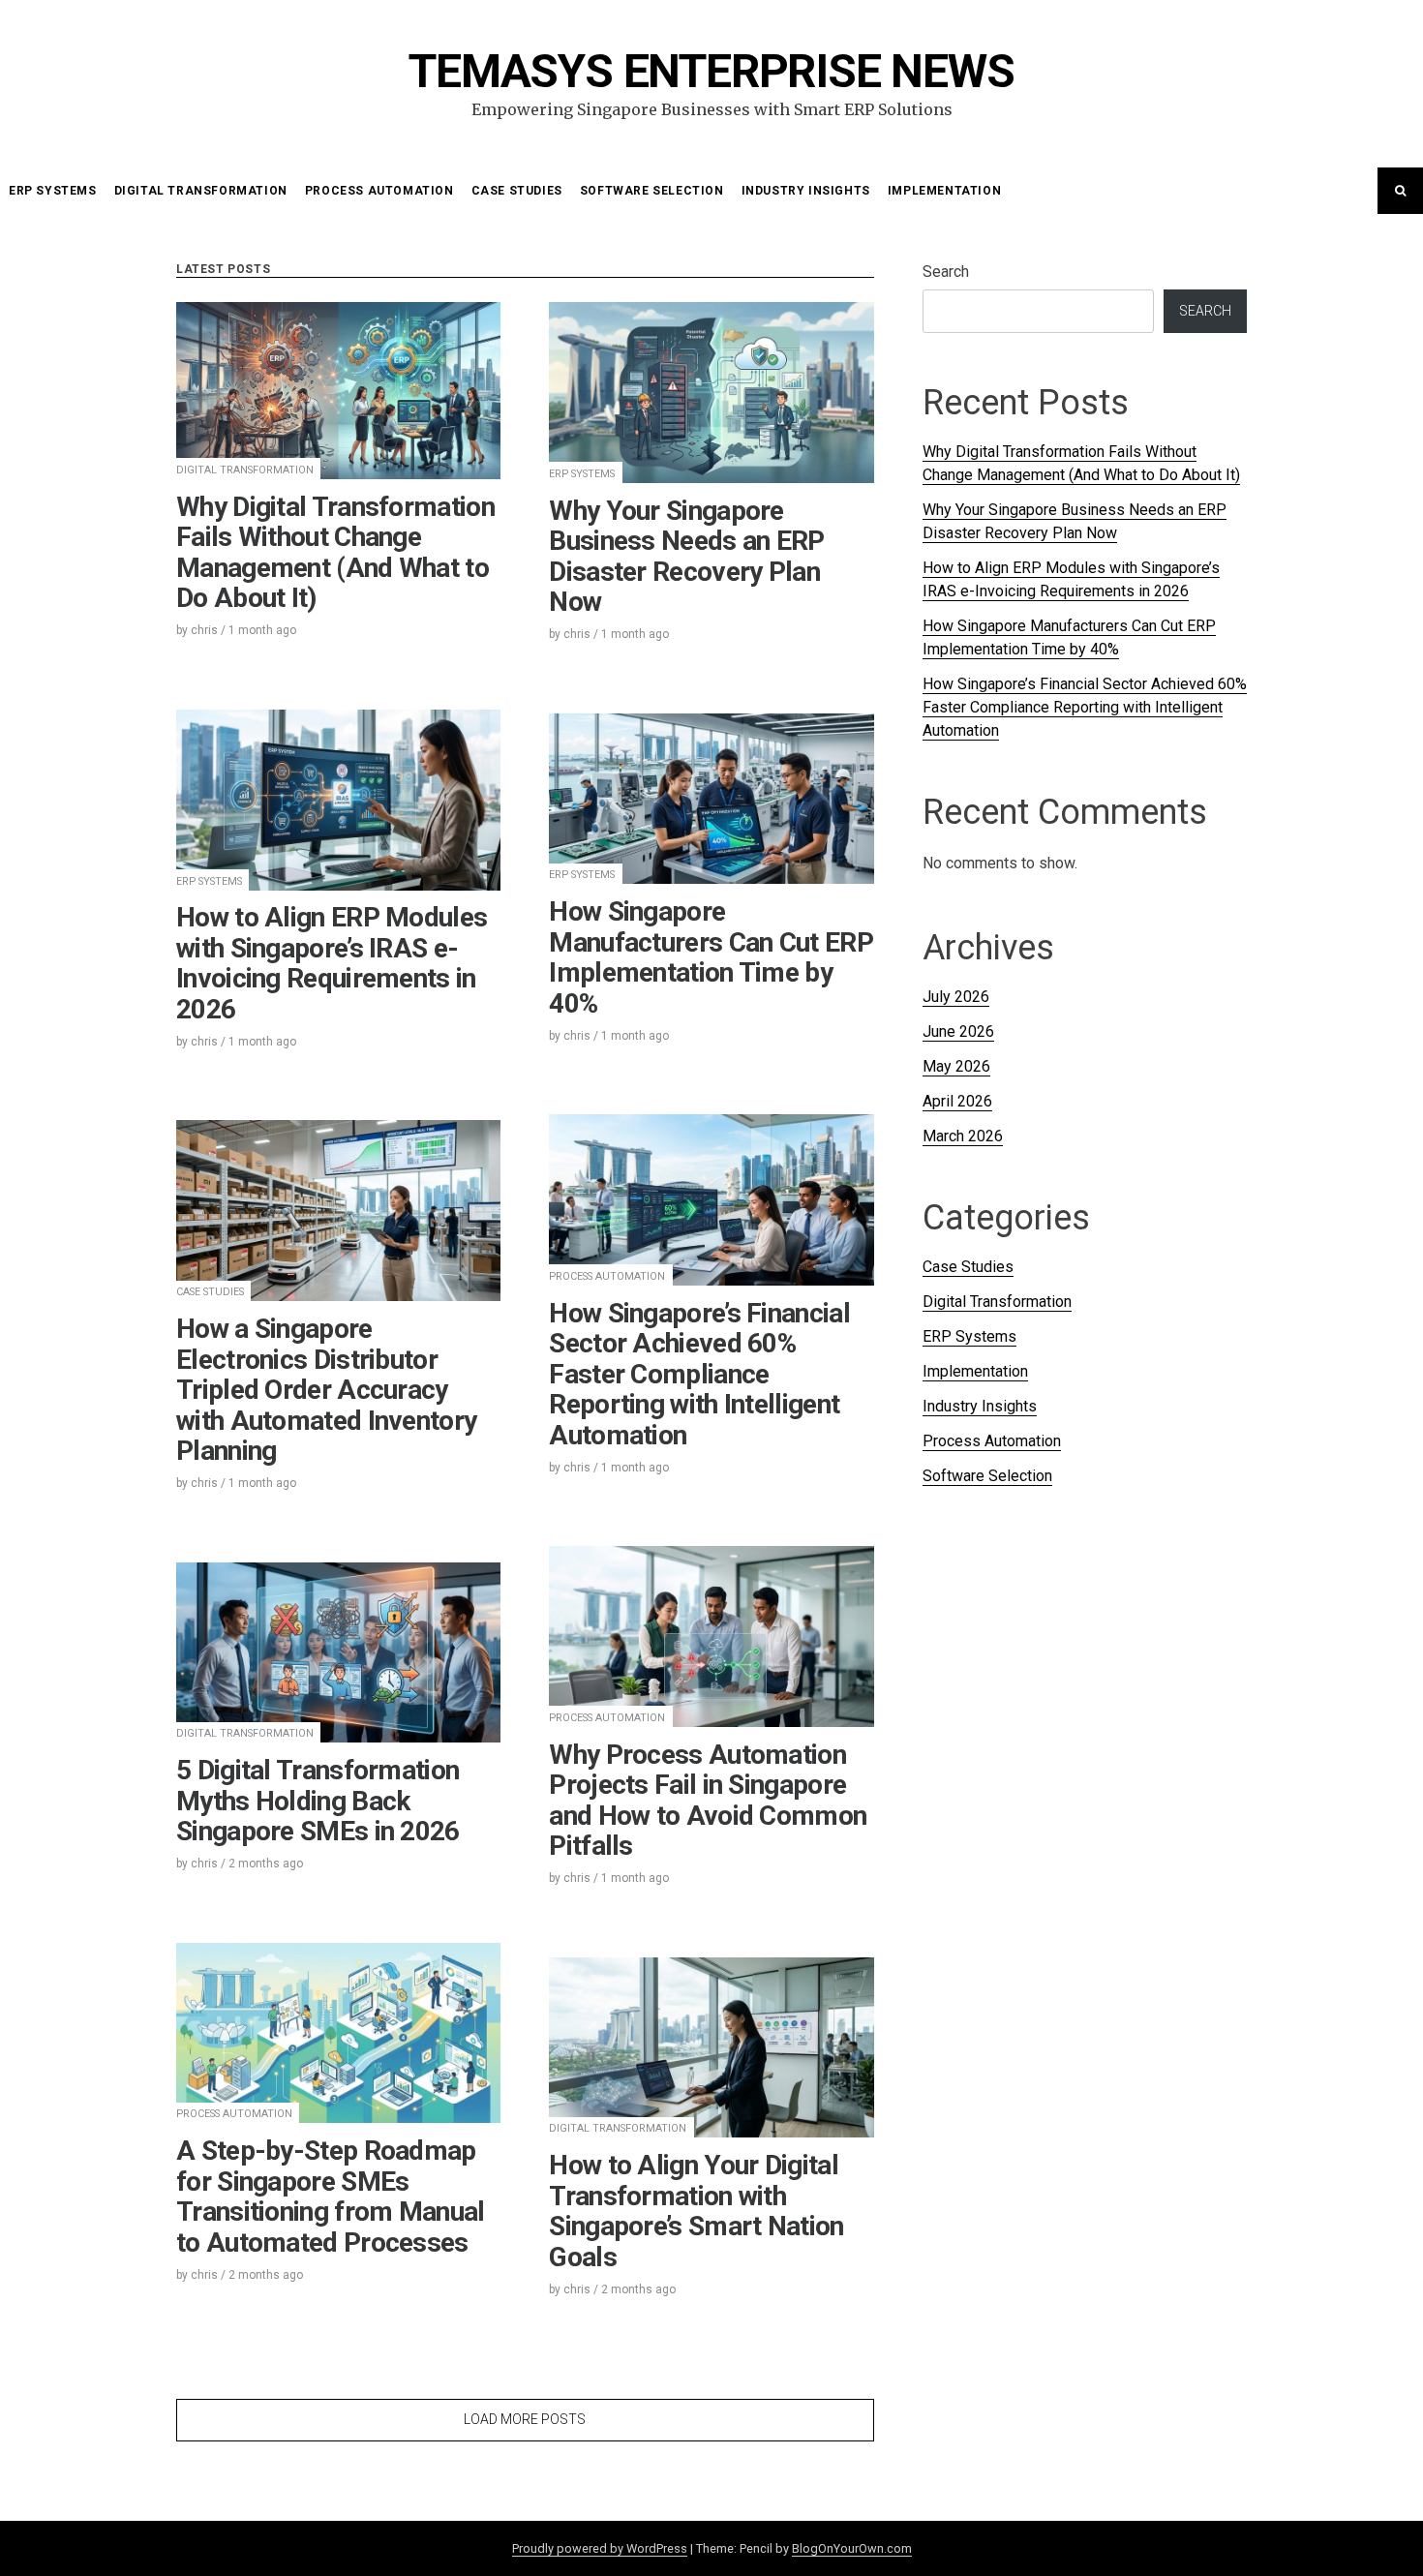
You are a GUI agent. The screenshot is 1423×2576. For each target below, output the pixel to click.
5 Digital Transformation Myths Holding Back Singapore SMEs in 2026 (318, 1801)
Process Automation (379, 191)
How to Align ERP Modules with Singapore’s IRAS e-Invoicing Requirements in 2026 (332, 963)
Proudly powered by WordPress (600, 2548)
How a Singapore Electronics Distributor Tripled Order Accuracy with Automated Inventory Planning (326, 1390)
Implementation (944, 191)
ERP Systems (53, 191)
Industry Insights (806, 191)
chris (204, 630)
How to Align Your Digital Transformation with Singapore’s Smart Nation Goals (696, 2211)
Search (946, 272)
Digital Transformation (201, 191)
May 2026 (956, 1066)
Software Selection (652, 191)
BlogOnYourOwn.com (852, 2548)
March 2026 (963, 1136)
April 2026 (957, 1101)
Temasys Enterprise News (711, 71)
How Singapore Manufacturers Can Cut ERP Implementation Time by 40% (711, 957)
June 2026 (958, 1031)
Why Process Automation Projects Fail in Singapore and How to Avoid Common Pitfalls (708, 1801)
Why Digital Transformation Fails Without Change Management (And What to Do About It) (335, 553)
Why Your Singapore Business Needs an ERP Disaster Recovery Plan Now (686, 557)
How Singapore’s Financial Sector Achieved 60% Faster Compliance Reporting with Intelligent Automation (699, 1374)
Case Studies (517, 191)
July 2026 (956, 997)
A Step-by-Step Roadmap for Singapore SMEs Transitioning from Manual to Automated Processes (331, 2197)
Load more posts (525, 2419)
